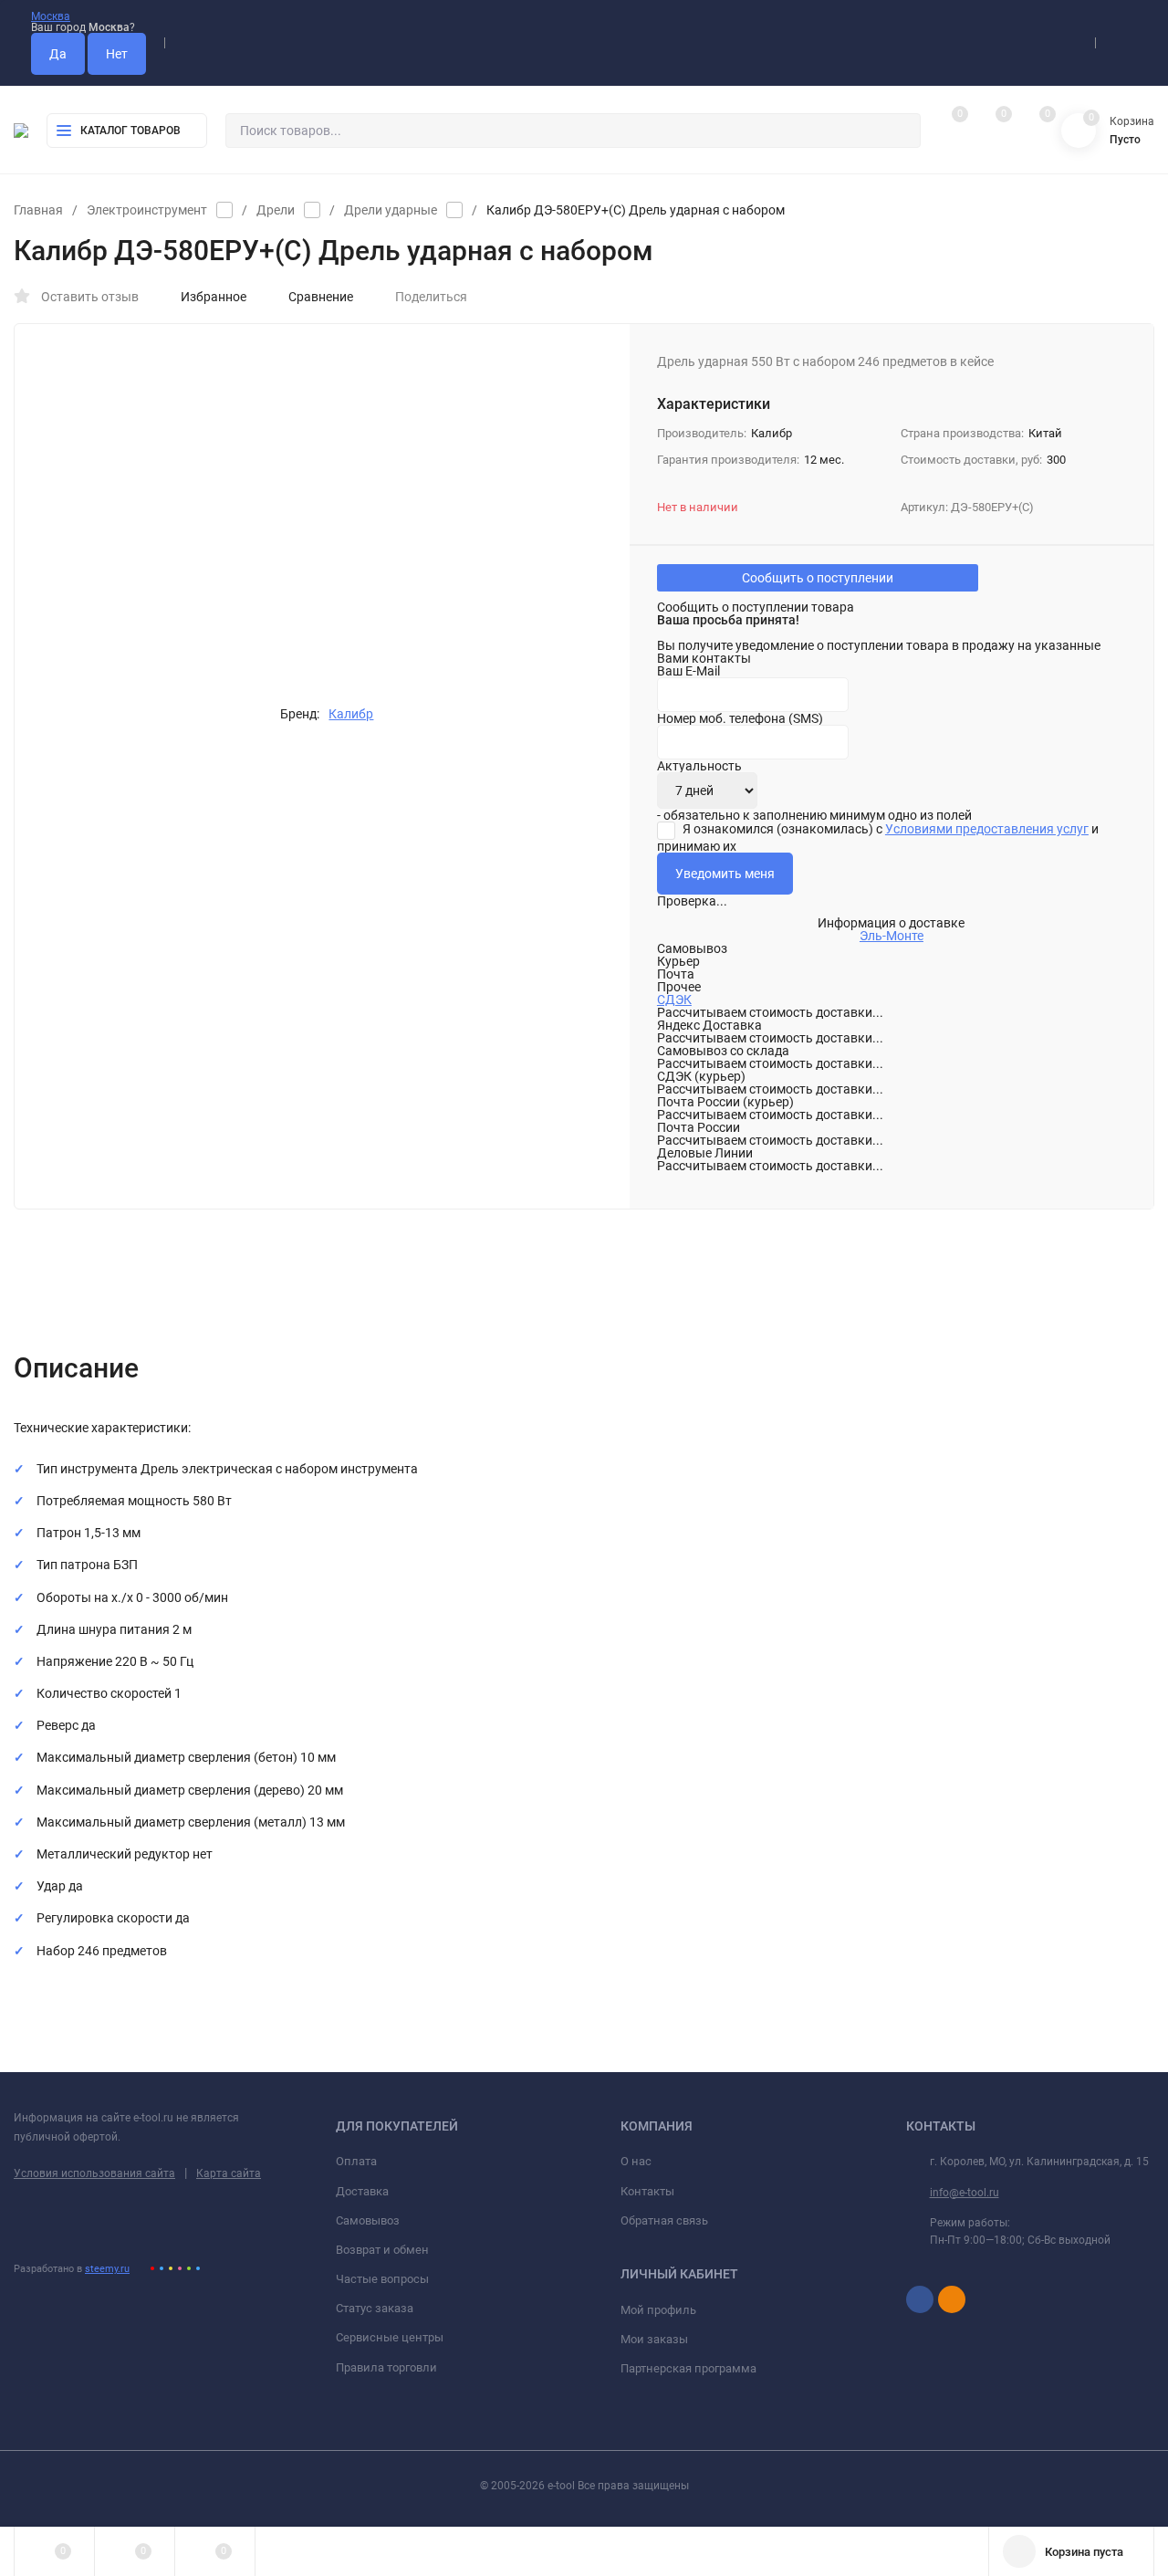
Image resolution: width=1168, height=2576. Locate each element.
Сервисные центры (390, 2337)
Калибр (351, 714)
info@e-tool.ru (965, 2193)
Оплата (356, 2161)
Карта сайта (229, 2173)
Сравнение (321, 297)
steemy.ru (107, 2269)
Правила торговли (386, 2367)
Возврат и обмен (382, 2250)
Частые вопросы (382, 2279)
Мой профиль (658, 2310)
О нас (636, 2161)
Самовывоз (368, 2220)
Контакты (647, 2191)
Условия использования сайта (94, 2173)
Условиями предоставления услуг (987, 829)
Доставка (362, 2191)
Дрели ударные (391, 210)
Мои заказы (654, 2339)
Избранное (214, 297)
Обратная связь (664, 2220)
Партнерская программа (688, 2368)
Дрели (276, 210)
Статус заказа (375, 2308)
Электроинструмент (147, 210)
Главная (38, 210)
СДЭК (674, 1000)
